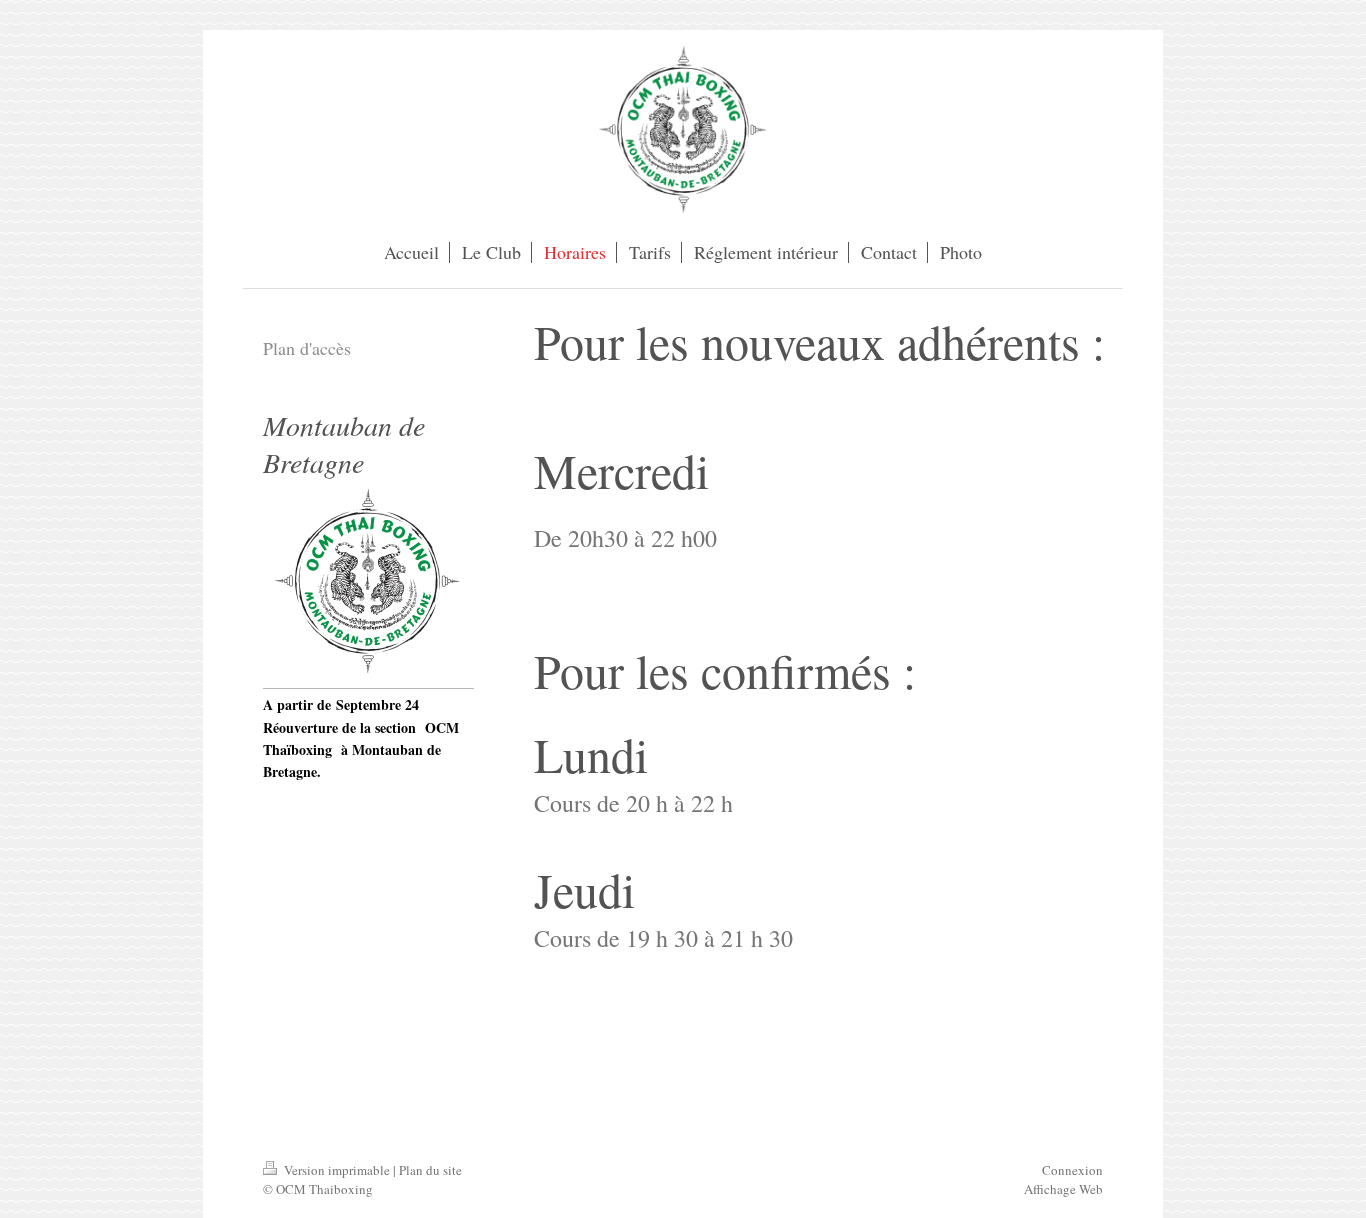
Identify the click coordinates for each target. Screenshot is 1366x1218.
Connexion (1072, 1170)
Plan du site (430, 1170)
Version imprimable (337, 1170)
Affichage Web (1063, 1189)
